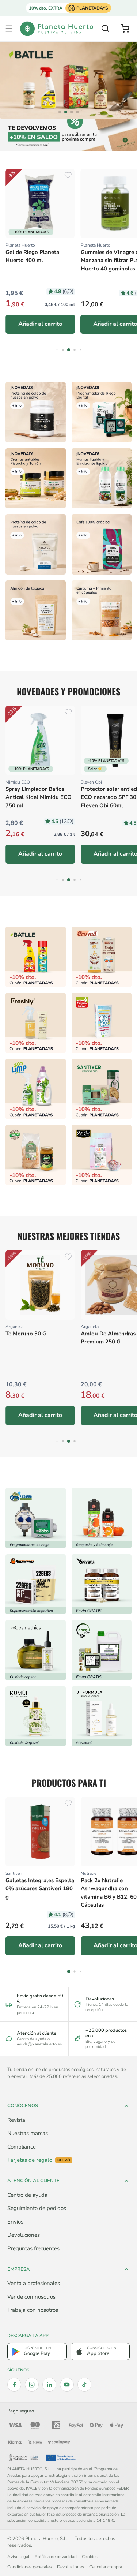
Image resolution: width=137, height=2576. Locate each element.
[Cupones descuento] (68, 135)
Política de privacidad (56, 2557)
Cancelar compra (106, 2567)
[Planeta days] (102, 957)
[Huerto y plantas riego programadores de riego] (36, 1518)
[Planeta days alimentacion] (102, 1089)
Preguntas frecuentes (33, 2248)
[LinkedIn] (49, 2385)
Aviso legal (18, 2557)
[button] (9, 29)
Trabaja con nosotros (33, 2310)
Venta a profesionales (34, 2283)
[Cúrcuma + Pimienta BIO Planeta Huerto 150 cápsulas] (102, 610)
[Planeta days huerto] (36, 957)
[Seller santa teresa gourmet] (102, 1518)
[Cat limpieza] (36, 1089)
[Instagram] (32, 2385)
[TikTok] (84, 2385)
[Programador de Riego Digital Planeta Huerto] (102, 412)
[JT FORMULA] (102, 1716)
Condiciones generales (30, 2567)
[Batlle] (68, 80)
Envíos (15, 2222)
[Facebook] (14, 2385)
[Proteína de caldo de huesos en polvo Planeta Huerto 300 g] (36, 412)
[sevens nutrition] (102, 1584)
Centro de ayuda (32, 2039)
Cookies (90, 2557)
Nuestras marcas (28, 2133)
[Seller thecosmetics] (36, 1650)
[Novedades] (36, 478)
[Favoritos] (68, 175)
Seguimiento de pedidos (37, 2208)
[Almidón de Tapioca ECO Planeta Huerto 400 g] (36, 610)
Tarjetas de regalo (39, 2160)
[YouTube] (67, 2385)
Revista (16, 2120)
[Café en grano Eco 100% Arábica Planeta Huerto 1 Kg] (102, 544)
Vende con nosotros (31, 2297)
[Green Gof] (102, 1650)
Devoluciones (24, 2235)
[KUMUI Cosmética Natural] (36, 1716)
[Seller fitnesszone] (36, 1584)
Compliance (22, 2147)
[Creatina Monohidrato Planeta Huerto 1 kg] (36, 544)
